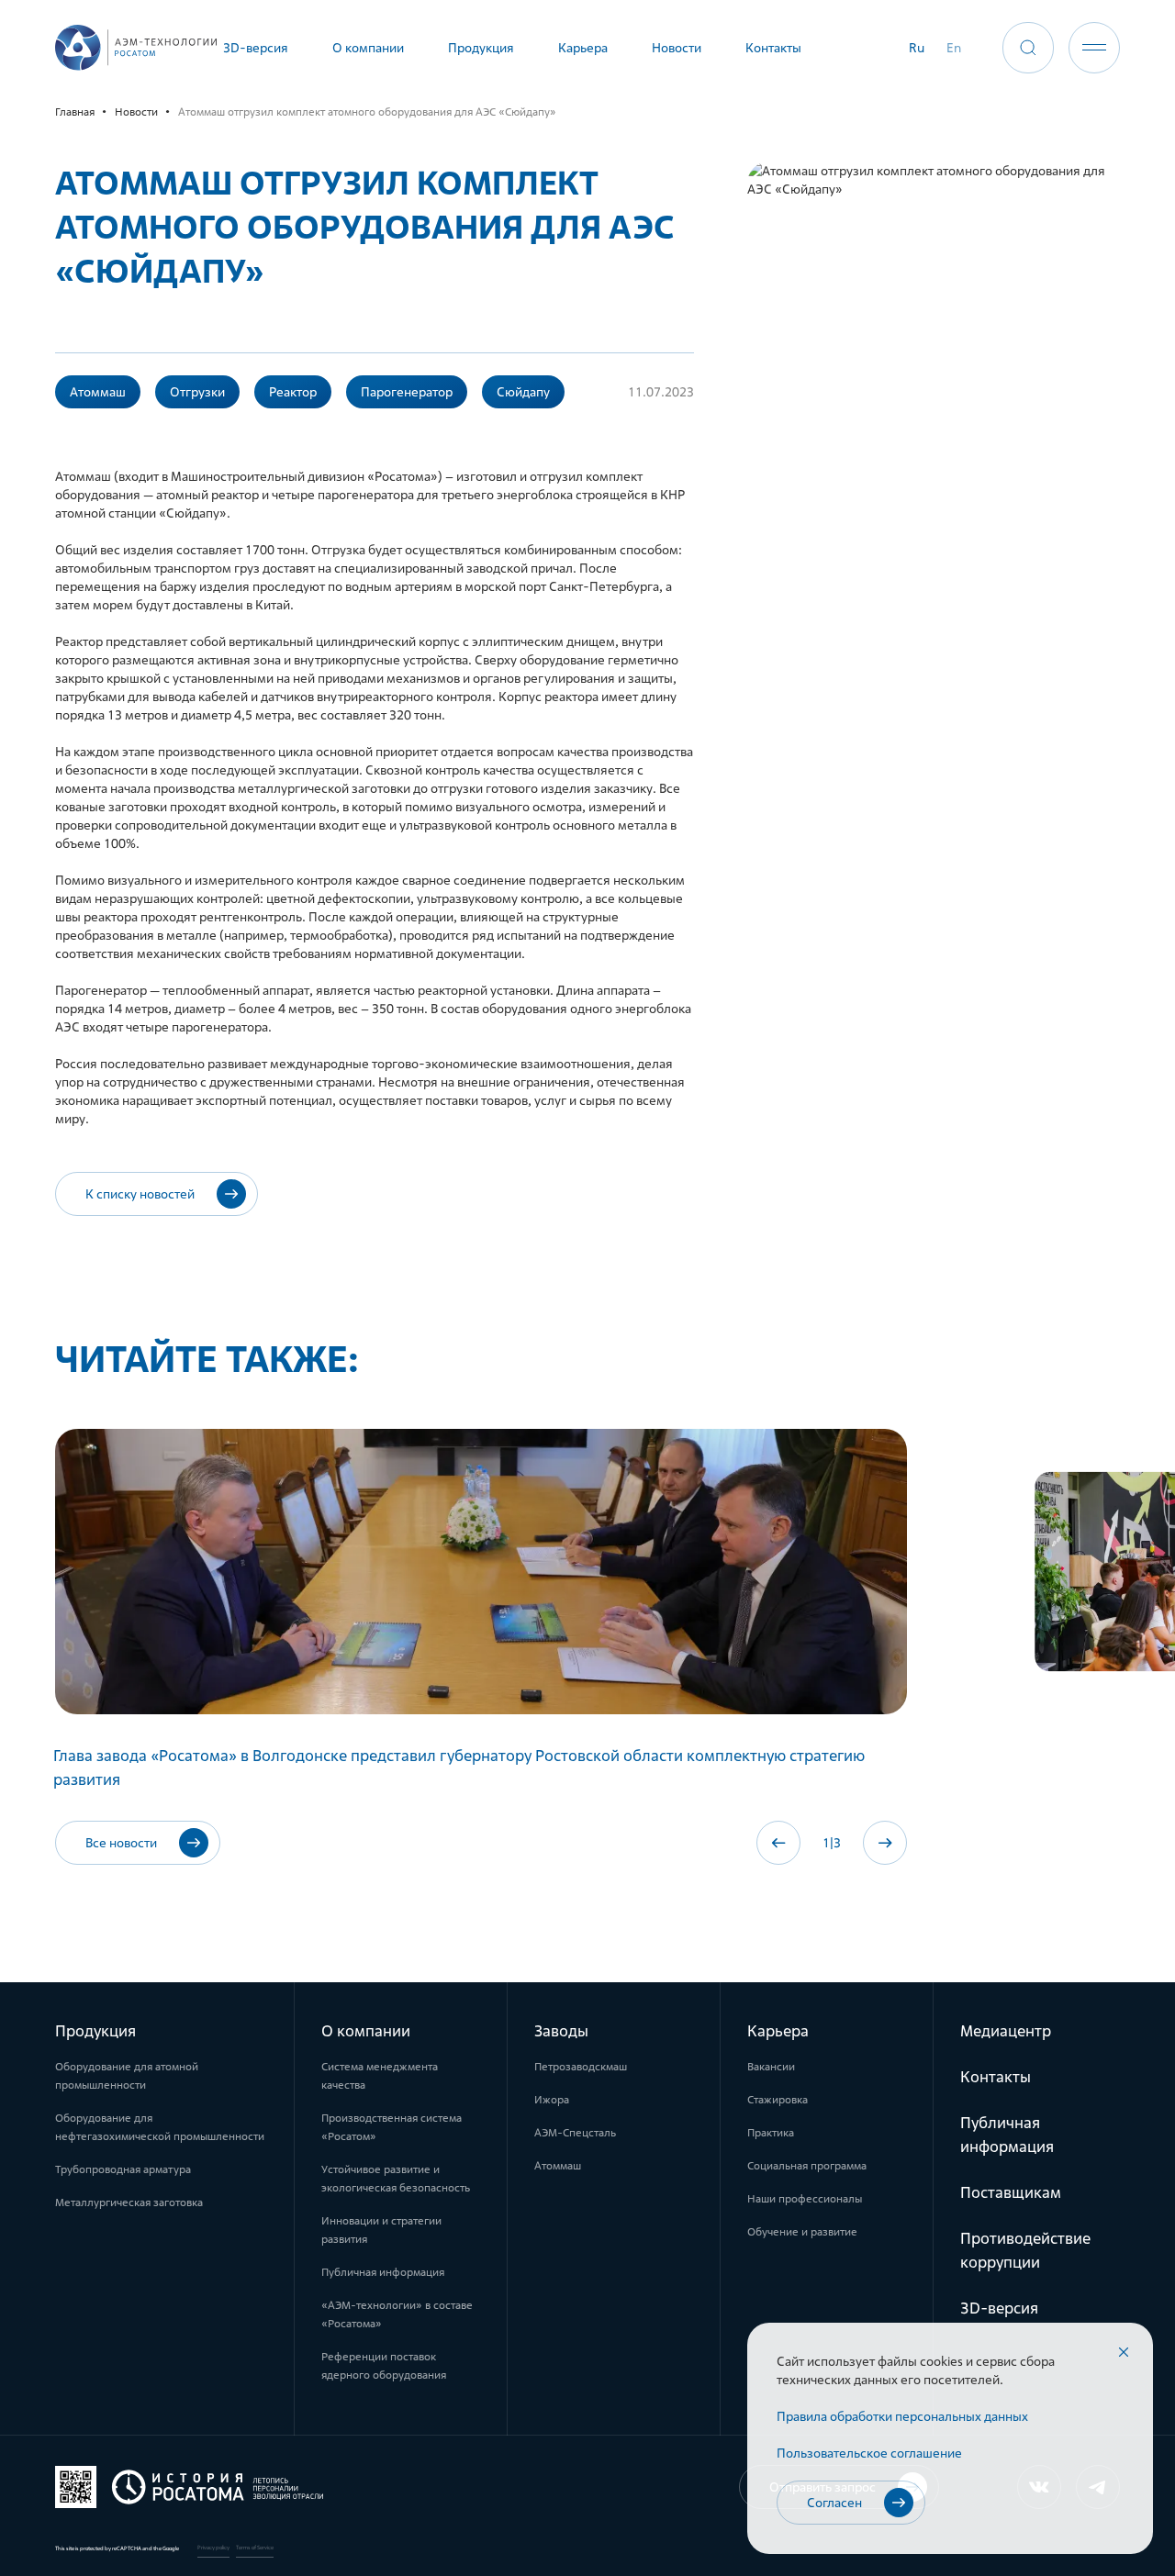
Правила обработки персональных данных (902, 2416)
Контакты (996, 2077)
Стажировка (778, 2100)
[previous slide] (778, 1843)
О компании (366, 2031)
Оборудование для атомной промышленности (127, 2076)
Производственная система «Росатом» (392, 2127)
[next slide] (885, 1843)
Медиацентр (1006, 2031)
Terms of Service (255, 2548)
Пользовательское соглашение (869, 2453)
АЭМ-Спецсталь (575, 2133)
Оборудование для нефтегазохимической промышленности (160, 2127)
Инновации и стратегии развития (381, 2230)
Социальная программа (807, 2166)
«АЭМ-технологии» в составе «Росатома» (397, 2314)
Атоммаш (558, 2166)
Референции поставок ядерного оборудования (384, 2366)
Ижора (552, 2100)
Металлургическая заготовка (129, 2202)
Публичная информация (383, 2272)
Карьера (778, 2031)
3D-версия (999, 2308)
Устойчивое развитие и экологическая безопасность (396, 2179)
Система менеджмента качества (380, 2076)
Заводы (561, 2031)
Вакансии (771, 2067)
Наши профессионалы (805, 2199)
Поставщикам (1011, 2192)
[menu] (1094, 48)
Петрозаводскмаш (581, 2067)
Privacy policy (213, 2548)
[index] (136, 48)
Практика (771, 2133)
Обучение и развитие (802, 2232)
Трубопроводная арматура (123, 2169)
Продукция (95, 2031)
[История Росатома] (189, 2487)
